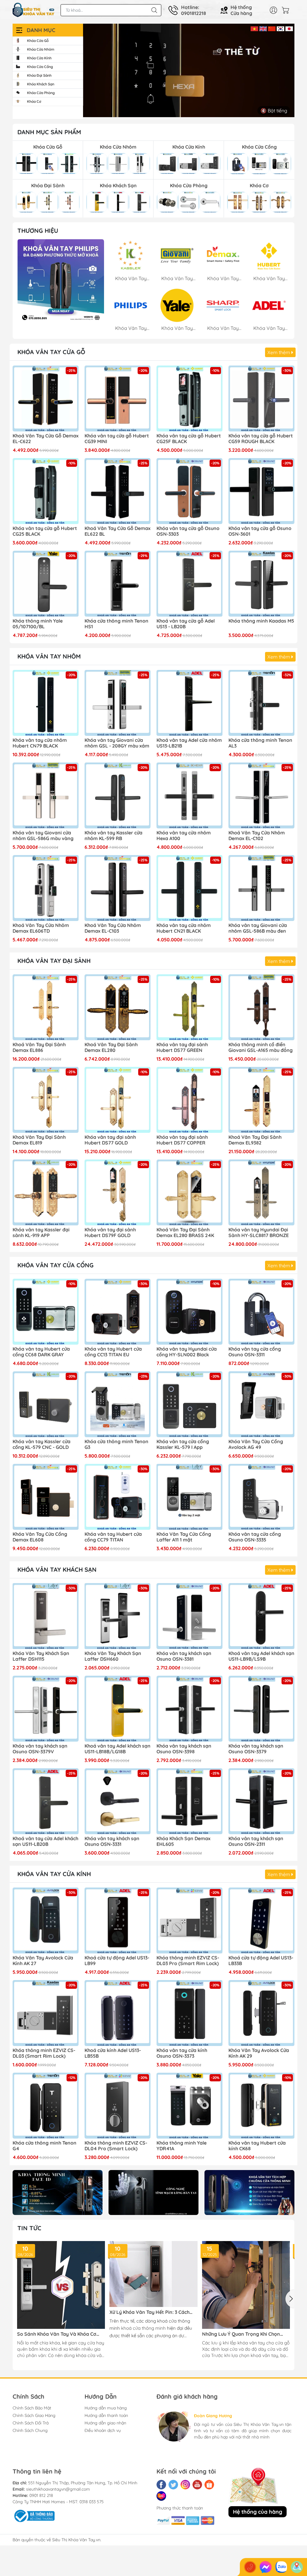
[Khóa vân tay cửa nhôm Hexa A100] (189, 795)
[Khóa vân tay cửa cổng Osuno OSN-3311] (261, 1312)
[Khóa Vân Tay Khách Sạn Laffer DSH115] (46, 1616)
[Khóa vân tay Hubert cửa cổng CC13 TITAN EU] (118, 1312)
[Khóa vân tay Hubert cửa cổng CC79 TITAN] (118, 1497)
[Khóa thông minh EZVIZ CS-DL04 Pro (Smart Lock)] (118, 2106)
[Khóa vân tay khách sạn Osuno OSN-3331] (118, 1801)
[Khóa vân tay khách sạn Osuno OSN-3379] (261, 1709)
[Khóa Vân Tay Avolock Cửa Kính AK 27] (46, 1920)
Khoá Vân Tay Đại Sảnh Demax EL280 (111, 1047)
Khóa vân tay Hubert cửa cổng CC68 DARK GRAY (41, 1352)
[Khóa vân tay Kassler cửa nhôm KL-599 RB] (118, 795)
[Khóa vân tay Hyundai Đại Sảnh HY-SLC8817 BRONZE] (261, 1192)
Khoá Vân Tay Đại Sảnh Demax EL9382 (255, 1140)
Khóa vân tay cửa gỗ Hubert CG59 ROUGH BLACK (261, 439)
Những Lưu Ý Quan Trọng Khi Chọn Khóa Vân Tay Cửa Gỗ (241, 2334)
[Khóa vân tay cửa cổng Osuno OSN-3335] (261, 1497)
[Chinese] (272, 28)
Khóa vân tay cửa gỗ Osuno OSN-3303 (188, 531)
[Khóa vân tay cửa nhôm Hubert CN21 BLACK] (189, 888)
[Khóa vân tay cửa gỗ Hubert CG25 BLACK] (46, 491)
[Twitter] (173, 2485)
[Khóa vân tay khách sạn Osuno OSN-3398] (189, 1709)
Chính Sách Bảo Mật (32, 2408)
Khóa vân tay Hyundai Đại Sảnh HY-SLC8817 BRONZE (259, 1233)
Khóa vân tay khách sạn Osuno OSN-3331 (112, 1841)
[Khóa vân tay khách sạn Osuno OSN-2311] (261, 1801)
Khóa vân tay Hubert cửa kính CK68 (257, 2146)
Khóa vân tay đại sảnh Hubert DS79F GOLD (110, 1233)
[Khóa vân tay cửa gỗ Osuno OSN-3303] (189, 491)
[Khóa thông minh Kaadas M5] (261, 584)
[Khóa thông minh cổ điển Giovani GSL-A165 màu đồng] (261, 1007)
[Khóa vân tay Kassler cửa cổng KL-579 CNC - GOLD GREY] (46, 1404)
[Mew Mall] (58, 2193)
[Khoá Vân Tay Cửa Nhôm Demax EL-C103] (118, 888)
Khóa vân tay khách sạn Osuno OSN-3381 (184, 1656)
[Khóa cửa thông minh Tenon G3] (118, 1404)
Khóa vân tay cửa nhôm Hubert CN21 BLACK (184, 928)
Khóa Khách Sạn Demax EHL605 (183, 1841)
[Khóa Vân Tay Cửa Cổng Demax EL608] (46, 1497)
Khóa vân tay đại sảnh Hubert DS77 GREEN (182, 1047)
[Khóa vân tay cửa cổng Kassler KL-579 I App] (189, 1404)
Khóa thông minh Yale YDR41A (182, 2146)
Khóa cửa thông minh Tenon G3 (116, 1444)
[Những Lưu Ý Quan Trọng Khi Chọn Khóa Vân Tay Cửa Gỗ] (246, 2285)
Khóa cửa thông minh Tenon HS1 (116, 624)
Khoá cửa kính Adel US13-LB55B (113, 2053)
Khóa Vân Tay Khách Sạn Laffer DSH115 (41, 1656)
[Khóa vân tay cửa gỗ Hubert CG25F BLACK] (189, 398)
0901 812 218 (41, 2495)
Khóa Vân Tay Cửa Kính (54, 1874)
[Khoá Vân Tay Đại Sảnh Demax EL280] (118, 1007)
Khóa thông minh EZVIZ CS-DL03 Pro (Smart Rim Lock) (188, 1961)
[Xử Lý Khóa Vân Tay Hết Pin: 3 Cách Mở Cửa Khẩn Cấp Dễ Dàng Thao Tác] (153, 2274)
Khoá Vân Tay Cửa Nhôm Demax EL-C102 (257, 836)
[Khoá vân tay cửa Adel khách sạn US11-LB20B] (46, 1801)
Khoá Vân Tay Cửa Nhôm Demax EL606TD (41, 928)
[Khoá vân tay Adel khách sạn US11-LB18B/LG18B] (118, 1709)
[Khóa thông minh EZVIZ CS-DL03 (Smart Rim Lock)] (46, 2013)
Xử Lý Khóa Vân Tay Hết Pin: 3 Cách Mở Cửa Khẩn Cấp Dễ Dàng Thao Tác (151, 2312)
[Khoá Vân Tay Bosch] (61, 282)
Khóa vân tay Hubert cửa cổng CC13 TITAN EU (113, 1352)
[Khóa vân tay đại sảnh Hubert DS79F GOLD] (118, 1192)
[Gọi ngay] (250, 2567)
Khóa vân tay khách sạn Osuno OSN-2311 (256, 1841)
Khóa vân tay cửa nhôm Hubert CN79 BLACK (40, 743)
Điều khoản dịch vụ (103, 2430)
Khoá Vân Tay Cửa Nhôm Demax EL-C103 (113, 928)
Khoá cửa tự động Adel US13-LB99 (117, 1961)
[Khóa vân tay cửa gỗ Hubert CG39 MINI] (118, 398)
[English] (263, 28)
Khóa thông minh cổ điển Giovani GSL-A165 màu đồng (261, 1047)
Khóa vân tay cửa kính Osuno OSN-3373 (182, 2053)
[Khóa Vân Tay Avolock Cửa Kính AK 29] (261, 2013)
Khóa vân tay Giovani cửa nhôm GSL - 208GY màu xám (117, 743)
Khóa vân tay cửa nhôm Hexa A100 (184, 836)
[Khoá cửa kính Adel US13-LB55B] (118, 2013)
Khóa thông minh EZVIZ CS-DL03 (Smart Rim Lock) (44, 2053)
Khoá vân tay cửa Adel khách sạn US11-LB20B (45, 1841)
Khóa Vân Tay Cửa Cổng (55, 1265)
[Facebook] (161, 2485)
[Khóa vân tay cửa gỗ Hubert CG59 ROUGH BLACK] (261, 398)
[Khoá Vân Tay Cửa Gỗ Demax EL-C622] (46, 398)
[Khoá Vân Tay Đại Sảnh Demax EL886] (46, 1007)
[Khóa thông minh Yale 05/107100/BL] (46, 584)
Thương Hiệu (38, 231)
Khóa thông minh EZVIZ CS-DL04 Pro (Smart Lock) (116, 2146)
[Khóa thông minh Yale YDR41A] (189, 2106)
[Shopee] (209, 2485)
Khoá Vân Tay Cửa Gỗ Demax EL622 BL (118, 531)
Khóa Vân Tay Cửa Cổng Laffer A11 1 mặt (184, 1537)
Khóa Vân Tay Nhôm (49, 656)
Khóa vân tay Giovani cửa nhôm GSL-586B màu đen (258, 928)
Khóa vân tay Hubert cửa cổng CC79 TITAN (113, 1537)
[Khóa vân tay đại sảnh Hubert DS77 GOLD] (118, 1100)
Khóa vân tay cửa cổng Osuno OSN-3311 (255, 1352)
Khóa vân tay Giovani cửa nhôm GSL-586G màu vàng (43, 836)
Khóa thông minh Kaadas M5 (261, 621)
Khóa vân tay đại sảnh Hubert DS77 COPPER (182, 1140)
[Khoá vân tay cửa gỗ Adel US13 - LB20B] (189, 584)
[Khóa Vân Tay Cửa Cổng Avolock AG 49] (261, 1404)
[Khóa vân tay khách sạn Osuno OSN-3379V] (46, 1709)
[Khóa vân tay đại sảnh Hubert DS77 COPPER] (189, 1100)
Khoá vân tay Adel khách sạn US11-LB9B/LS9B (261, 1656)
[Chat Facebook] (266, 2567)
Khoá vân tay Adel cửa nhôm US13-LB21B (189, 743)
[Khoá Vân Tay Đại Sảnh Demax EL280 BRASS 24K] (189, 1192)
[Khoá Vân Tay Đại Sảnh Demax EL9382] (261, 1100)
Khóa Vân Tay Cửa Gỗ (51, 352)
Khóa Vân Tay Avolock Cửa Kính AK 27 (43, 1961)
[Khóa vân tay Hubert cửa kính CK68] (261, 2106)
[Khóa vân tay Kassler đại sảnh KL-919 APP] (46, 1192)
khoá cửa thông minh (143, 2328)
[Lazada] (161, 2496)
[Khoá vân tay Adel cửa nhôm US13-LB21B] (189, 703)
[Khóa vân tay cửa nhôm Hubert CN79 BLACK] (46, 703)
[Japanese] (289, 28)
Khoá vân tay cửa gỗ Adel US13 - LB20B (186, 624)
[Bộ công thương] (34, 2515)
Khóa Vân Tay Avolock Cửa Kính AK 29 (259, 2053)
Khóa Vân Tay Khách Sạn (57, 1569)
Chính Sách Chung (30, 2430)
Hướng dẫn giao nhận (105, 2423)
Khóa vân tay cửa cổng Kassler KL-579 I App (183, 1444)
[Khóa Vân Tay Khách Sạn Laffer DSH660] (118, 1616)
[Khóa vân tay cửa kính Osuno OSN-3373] (189, 2013)
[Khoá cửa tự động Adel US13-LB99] (118, 1920)
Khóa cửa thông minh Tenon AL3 (260, 743)
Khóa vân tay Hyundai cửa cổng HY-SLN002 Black (187, 1352)
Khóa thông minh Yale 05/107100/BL (38, 624)
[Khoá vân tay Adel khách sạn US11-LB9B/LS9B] (261, 1616)
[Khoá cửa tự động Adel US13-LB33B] (261, 1920)
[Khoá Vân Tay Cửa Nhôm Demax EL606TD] (46, 888)
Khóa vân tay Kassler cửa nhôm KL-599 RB (113, 836)
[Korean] (280, 28)
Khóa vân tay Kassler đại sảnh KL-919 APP (41, 1233)
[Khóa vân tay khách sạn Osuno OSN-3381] (189, 1616)
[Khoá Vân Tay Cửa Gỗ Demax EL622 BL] (118, 491)
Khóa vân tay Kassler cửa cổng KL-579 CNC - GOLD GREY (42, 1445)
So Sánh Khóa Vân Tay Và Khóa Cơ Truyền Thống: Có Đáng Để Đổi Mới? (58, 2334)
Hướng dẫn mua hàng (106, 2408)
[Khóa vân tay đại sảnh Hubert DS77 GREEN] (189, 1007)
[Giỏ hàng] (287, 10)
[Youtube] (197, 2485)
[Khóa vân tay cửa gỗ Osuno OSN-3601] (261, 491)
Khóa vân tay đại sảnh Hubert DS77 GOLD (110, 1140)
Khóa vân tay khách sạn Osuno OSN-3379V (40, 1749)
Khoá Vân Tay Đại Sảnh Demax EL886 (39, 1047)
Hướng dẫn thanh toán (106, 2415)
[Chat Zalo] (281, 2567)
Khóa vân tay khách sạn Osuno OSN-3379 (256, 1749)
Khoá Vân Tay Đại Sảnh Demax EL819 (39, 1140)
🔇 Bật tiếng (274, 111)
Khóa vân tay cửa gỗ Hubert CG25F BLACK (189, 439)
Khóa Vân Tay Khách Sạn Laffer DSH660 (113, 1656)
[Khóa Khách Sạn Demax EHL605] (189, 1801)
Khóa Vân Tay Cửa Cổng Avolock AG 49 (256, 1444)
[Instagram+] (185, 2485)
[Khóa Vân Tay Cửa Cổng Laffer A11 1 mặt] (189, 1497)
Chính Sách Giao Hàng (34, 2415)
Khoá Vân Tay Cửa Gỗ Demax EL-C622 (46, 439)
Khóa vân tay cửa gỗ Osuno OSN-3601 (260, 531)
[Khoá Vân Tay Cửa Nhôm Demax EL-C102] (261, 795)
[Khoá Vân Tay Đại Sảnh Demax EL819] (46, 1100)
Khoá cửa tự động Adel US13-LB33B (261, 1961)
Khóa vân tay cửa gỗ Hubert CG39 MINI (117, 439)
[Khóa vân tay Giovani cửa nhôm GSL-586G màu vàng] (46, 795)
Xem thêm (279, 352)
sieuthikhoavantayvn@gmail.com (58, 2489)
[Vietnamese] (254, 28)
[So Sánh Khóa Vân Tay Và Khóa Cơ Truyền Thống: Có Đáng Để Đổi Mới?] (61, 2285)
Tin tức (29, 2228)
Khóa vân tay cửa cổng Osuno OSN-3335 (255, 1537)
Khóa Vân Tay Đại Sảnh (54, 961)
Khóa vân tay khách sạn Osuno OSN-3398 (184, 1749)
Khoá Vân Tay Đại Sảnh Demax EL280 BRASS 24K (185, 1233)
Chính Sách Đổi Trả (31, 2423)
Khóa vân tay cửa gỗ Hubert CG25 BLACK (45, 531)
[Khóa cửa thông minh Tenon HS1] (118, 584)
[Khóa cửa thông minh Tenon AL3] (261, 703)
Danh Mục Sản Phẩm (49, 132)
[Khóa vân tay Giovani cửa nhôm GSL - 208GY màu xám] (118, 703)
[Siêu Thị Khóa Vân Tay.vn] (34, 10)
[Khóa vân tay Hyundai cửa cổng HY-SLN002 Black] (189, 1312)
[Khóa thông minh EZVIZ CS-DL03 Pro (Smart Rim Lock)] (189, 1920)
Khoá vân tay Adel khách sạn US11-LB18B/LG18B (118, 1749)
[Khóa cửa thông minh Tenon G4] (46, 2106)
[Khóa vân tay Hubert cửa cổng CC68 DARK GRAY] (46, 1312)
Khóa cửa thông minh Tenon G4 (45, 2146)
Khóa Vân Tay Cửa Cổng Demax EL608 (40, 1537)
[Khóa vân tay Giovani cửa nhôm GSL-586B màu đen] (261, 888)
